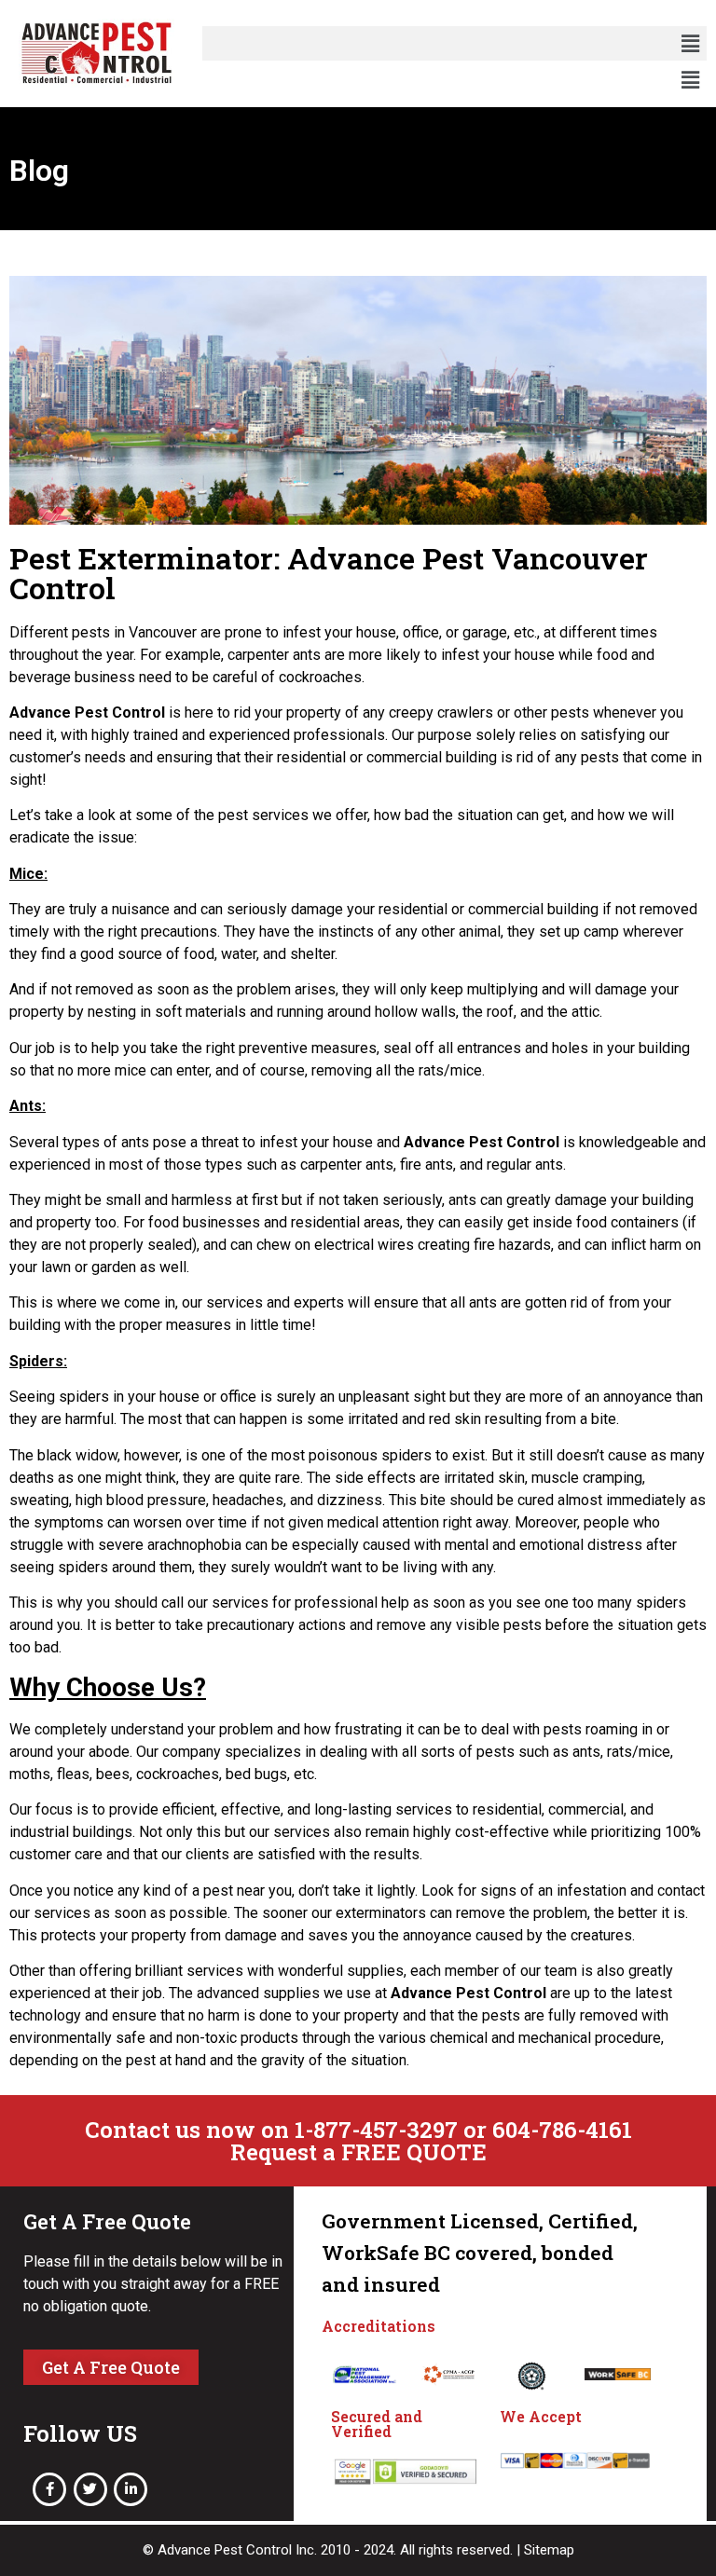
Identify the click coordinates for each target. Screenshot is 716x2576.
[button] (691, 43)
